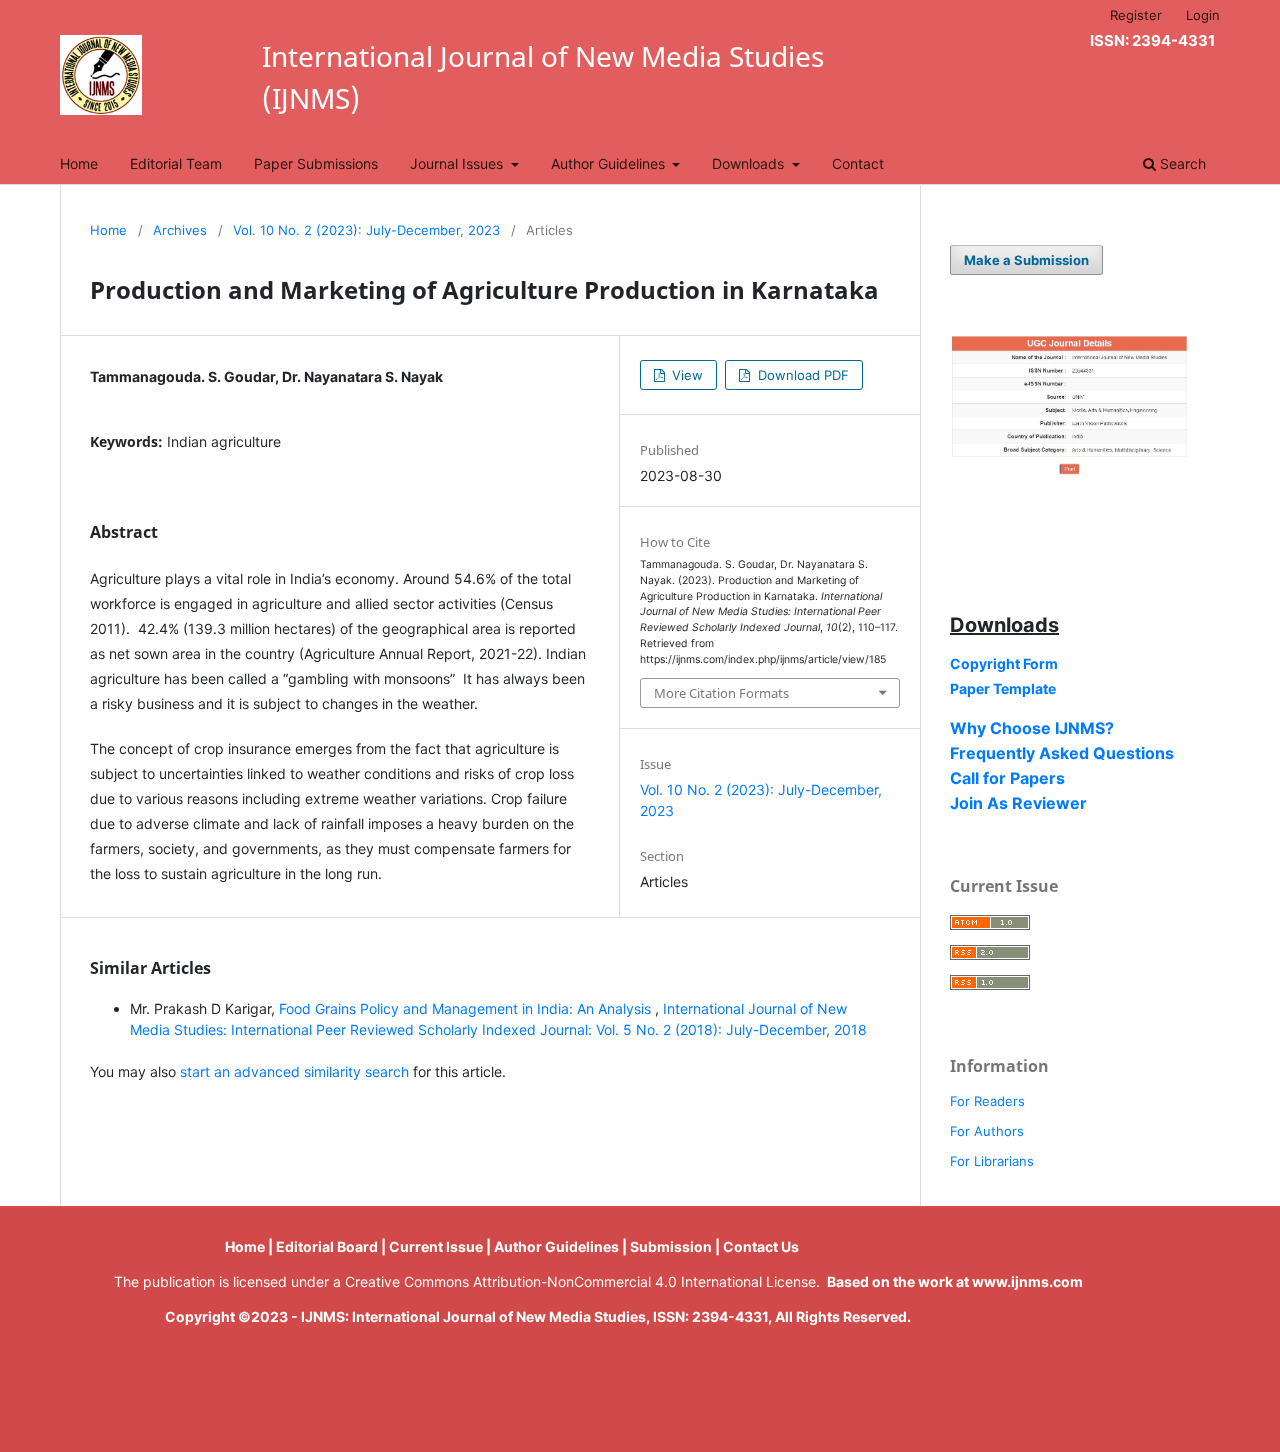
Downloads (750, 163)
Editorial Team (176, 163)
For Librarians (992, 1161)
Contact (858, 163)
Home (79, 163)
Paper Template (1003, 688)
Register (1136, 15)
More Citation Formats (721, 693)
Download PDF (801, 375)
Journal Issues (458, 163)
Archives (180, 230)
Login (1203, 15)
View (685, 375)
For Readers (987, 1101)
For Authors (987, 1131)
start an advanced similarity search (294, 1071)
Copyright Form (1004, 663)
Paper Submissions (316, 163)
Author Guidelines (610, 163)
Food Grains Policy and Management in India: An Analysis (467, 1008)
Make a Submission (1026, 260)
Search (1181, 163)
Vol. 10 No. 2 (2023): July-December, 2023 (366, 230)
